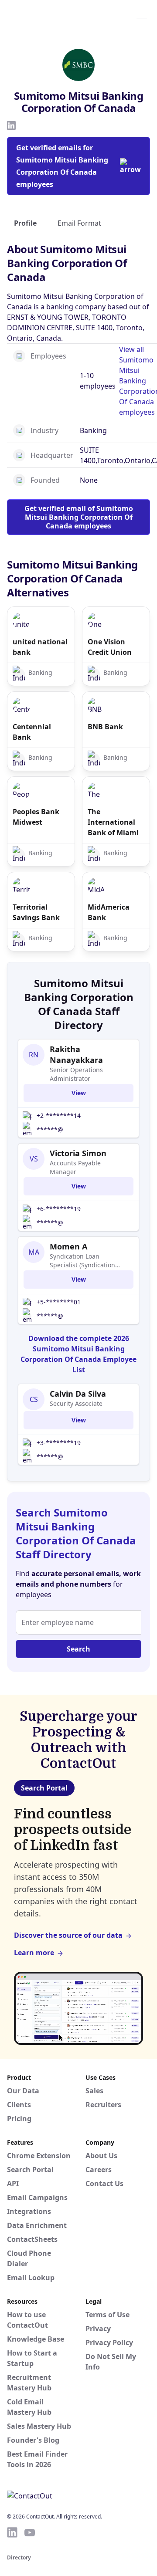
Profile (25, 223)
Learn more (34, 1953)
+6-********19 (59, 1209)
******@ (50, 1129)
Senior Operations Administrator (76, 1074)
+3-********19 (59, 1443)
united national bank (40, 647)
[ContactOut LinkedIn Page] (12, 2532)
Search (78, 1649)
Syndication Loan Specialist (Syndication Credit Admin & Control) (85, 1261)
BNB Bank (105, 727)
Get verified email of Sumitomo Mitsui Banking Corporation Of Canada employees (79, 517)
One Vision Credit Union (110, 647)
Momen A (68, 1246)
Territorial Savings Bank (36, 912)
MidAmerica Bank (109, 912)
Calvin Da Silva (78, 1394)
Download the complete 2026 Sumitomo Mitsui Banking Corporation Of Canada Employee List (78, 1354)
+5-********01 (59, 1302)
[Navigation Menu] (142, 14)
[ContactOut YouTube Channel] (30, 2532)
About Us (101, 2156)
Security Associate (76, 1403)
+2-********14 (59, 1115)
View (79, 1093)
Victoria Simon (78, 1153)
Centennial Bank (32, 732)
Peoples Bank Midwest (36, 817)
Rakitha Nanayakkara (76, 1054)
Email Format (79, 223)
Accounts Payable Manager (75, 1167)
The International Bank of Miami (113, 822)
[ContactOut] (49, 14)
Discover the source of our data (68, 1935)
